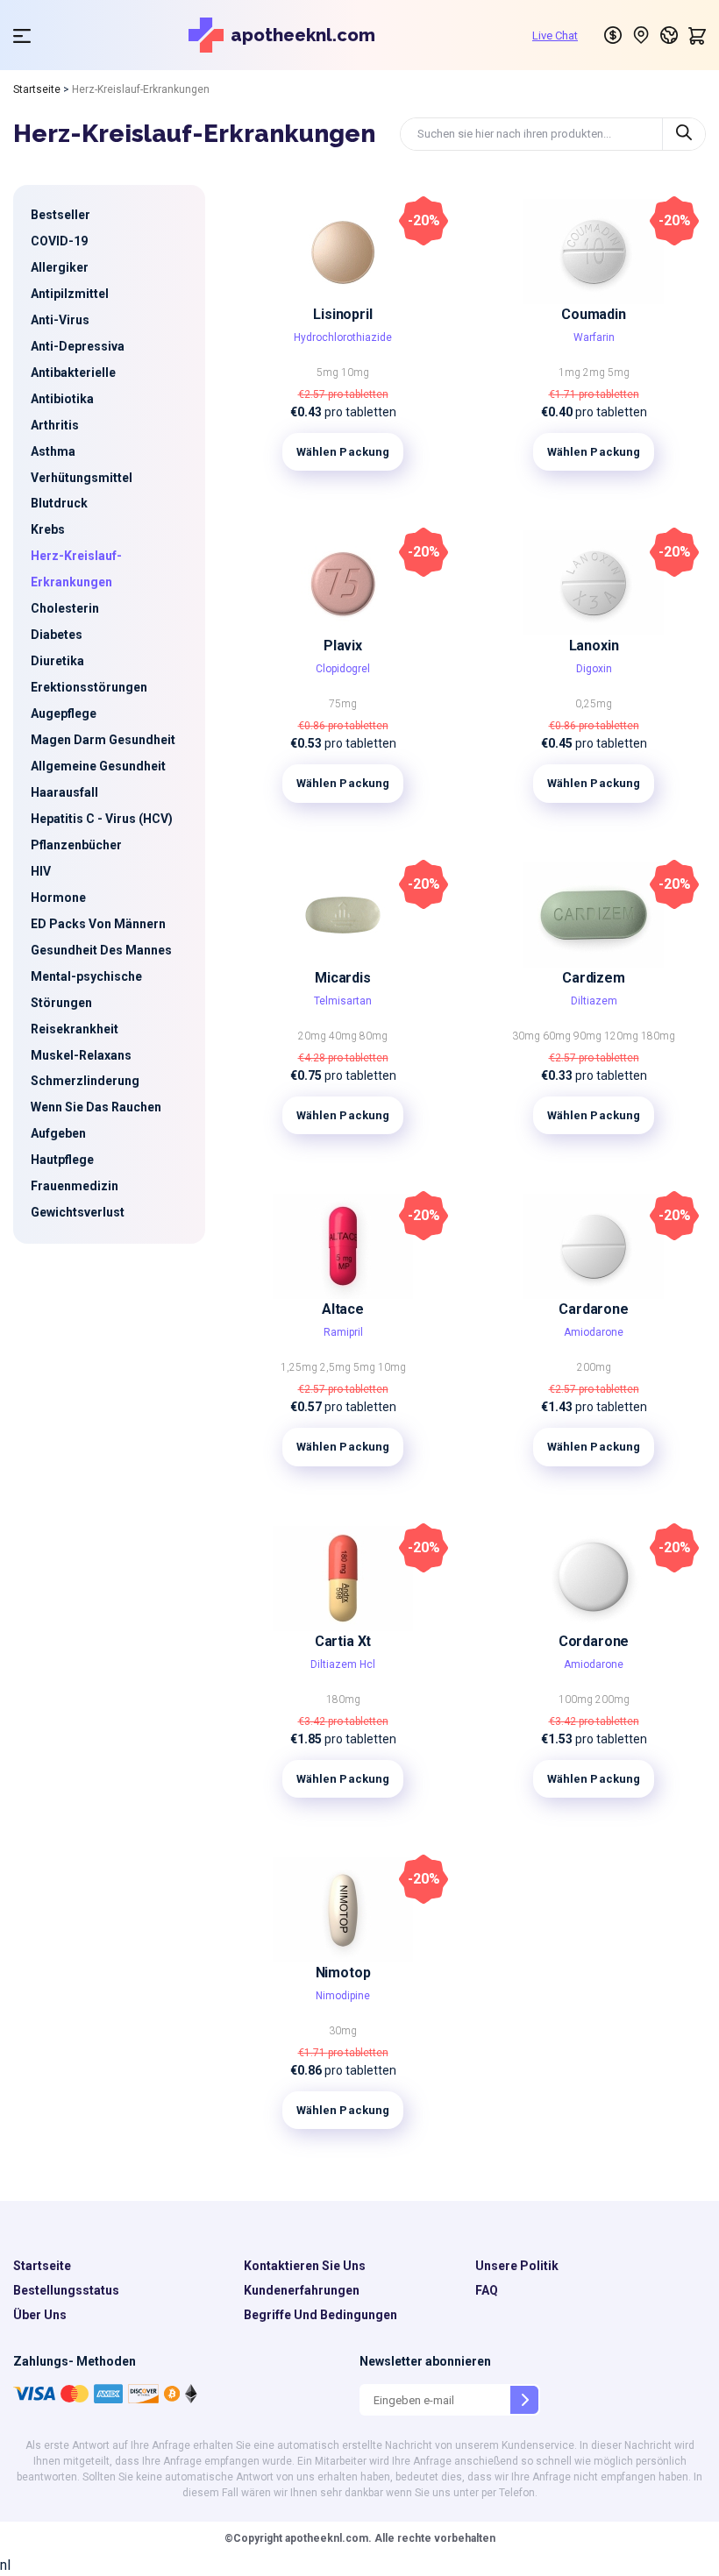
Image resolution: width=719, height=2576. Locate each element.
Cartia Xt (343, 1641)
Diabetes (57, 635)
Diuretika (57, 661)
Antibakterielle (73, 373)
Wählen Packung (343, 452)
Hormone (58, 898)
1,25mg (300, 1367)
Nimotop (343, 1973)
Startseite (37, 89)
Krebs (48, 529)
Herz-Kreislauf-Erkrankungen (76, 569)
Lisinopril (342, 314)
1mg (571, 373)
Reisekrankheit (75, 1029)
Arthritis (55, 425)
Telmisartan (343, 1001)
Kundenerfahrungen (302, 2290)
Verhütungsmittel (82, 478)
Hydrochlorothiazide (343, 337)
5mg (329, 373)
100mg (577, 1700)
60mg (558, 1036)
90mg (589, 1036)
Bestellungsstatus (66, 2290)
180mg (658, 1036)
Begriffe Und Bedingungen (320, 2315)
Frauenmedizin (75, 1186)
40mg (344, 1036)
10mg (355, 373)
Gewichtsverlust (78, 1212)
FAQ (487, 2290)
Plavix (343, 646)
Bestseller (61, 215)
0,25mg (594, 704)
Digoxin (594, 669)
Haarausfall (64, 792)
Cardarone (593, 1309)
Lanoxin (594, 646)
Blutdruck (59, 503)
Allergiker (60, 267)
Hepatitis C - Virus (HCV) (102, 819)
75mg (343, 704)
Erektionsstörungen (89, 687)
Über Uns (40, 2315)
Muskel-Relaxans (81, 1055)
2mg (595, 373)
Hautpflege (62, 1160)
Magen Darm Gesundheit (103, 740)
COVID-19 (59, 241)
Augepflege (64, 713)
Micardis (343, 978)
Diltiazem (594, 1001)
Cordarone (594, 1641)
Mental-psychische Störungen (86, 990)
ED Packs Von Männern (98, 924)
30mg (527, 1036)
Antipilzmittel (70, 294)
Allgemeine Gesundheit (98, 766)
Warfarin (594, 337)
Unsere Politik (517, 2266)
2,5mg (337, 1367)
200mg (594, 1367)
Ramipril (343, 1332)
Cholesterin (65, 608)
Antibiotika (62, 399)
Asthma (53, 451)
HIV (41, 871)
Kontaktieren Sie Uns (305, 2266)
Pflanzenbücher (76, 845)
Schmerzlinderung (85, 1081)
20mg (313, 1036)
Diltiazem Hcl (343, 1664)
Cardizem (594, 978)
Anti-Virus (60, 320)
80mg (374, 1036)
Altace (343, 1309)
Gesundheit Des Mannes (101, 950)
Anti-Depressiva (78, 346)
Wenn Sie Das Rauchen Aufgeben (96, 1120)
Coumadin (594, 314)
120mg (623, 1036)
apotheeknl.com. (327, 2538)
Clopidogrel (343, 669)
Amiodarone (594, 1332)
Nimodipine (343, 1996)
